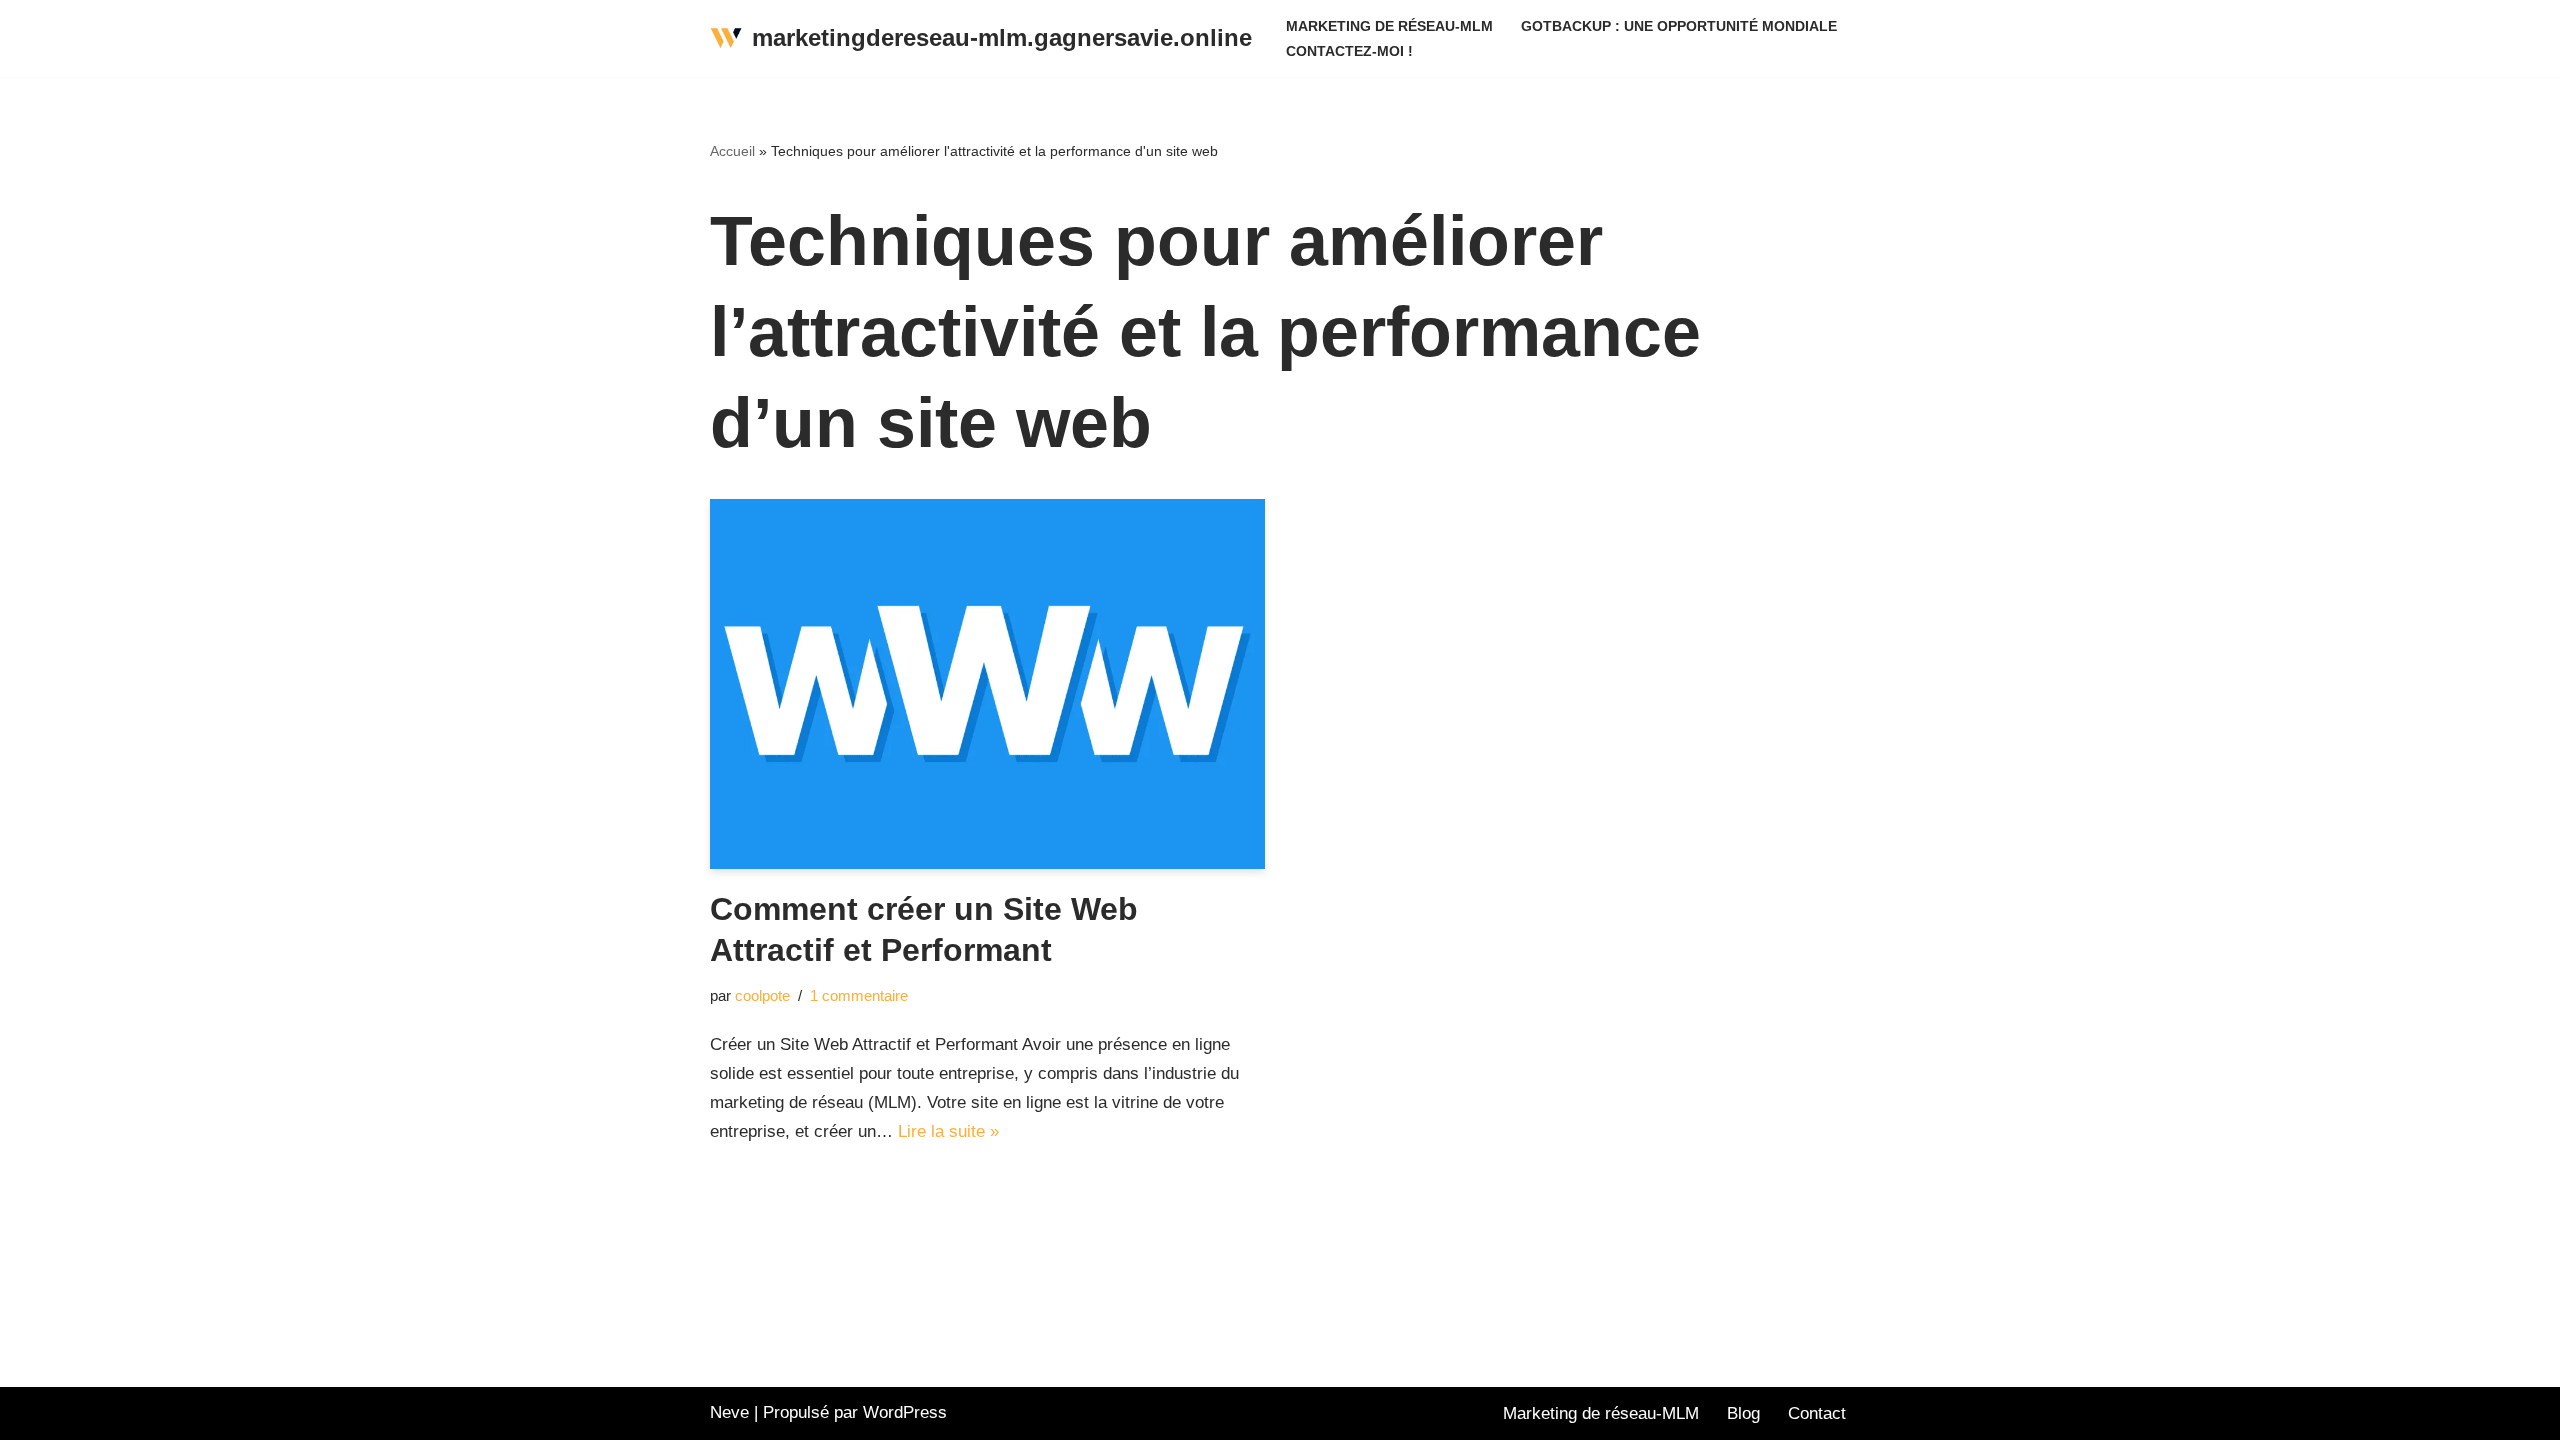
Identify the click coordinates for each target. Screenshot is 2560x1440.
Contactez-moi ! (1349, 51)
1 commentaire (859, 995)
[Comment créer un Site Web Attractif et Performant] (987, 684)
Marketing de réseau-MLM (1389, 26)
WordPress (905, 1412)
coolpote (762, 995)
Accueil (732, 151)
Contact (1817, 1413)
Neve (729, 1412)
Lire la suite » (948, 1131)
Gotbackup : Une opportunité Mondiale (1679, 26)
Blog (1743, 1413)
